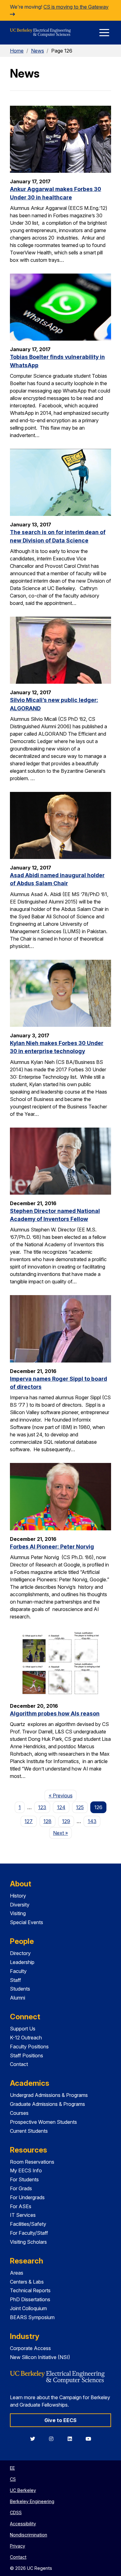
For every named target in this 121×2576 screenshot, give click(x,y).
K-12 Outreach (26, 2038)
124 (61, 1807)
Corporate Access (30, 2348)
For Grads (21, 2188)
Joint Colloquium (28, 2308)
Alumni (18, 1998)
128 (47, 1821)
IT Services (23, 2215)
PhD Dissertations (30, 2299)
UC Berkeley (23, 2490)
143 (92, 1821)
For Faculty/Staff (29, 2233)
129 (66, 1821)
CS (13, 2479)
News (38, 51)
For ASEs (21, 2206)
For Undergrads (27, 2197)
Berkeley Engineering (32, 2501)
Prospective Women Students (43, 2122)
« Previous (63, 1795)
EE (12, 2468)
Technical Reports (30, 2290)
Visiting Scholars (28, 2242)
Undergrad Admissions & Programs (49, 2095)
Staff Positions (27, 2055)
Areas (17, 2273)
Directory (20, 1953)
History (18, 1896)
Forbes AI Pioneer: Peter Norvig (52, 1547)
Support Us (23, 2029)
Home (17, 51)
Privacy (18, 2546)
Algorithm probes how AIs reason (55, 1713)
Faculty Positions (29, 2047)
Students (20, 1989)
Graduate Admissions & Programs (47, 2104)
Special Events (27, 1922)
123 (42, 1807)
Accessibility (23, 2524)
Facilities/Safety (28, 2224)
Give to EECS (60, 2420)
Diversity (20, 1905)
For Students (24, 2179)
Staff (16, 1980)
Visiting (18, 1913)
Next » (63, 1833)
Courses (19, 2113)
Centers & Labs (27, 2282)
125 (80, 1807)
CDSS (16, 2512)
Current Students (29, 2131)
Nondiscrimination (29, 2535)
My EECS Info (26, 2170)
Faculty (18, 1971)
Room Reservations (32, 2162)
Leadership (22, 1962)
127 (29, 1821)
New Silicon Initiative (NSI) (40, 2357)
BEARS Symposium (32, 2317)
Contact (19, 2064)
